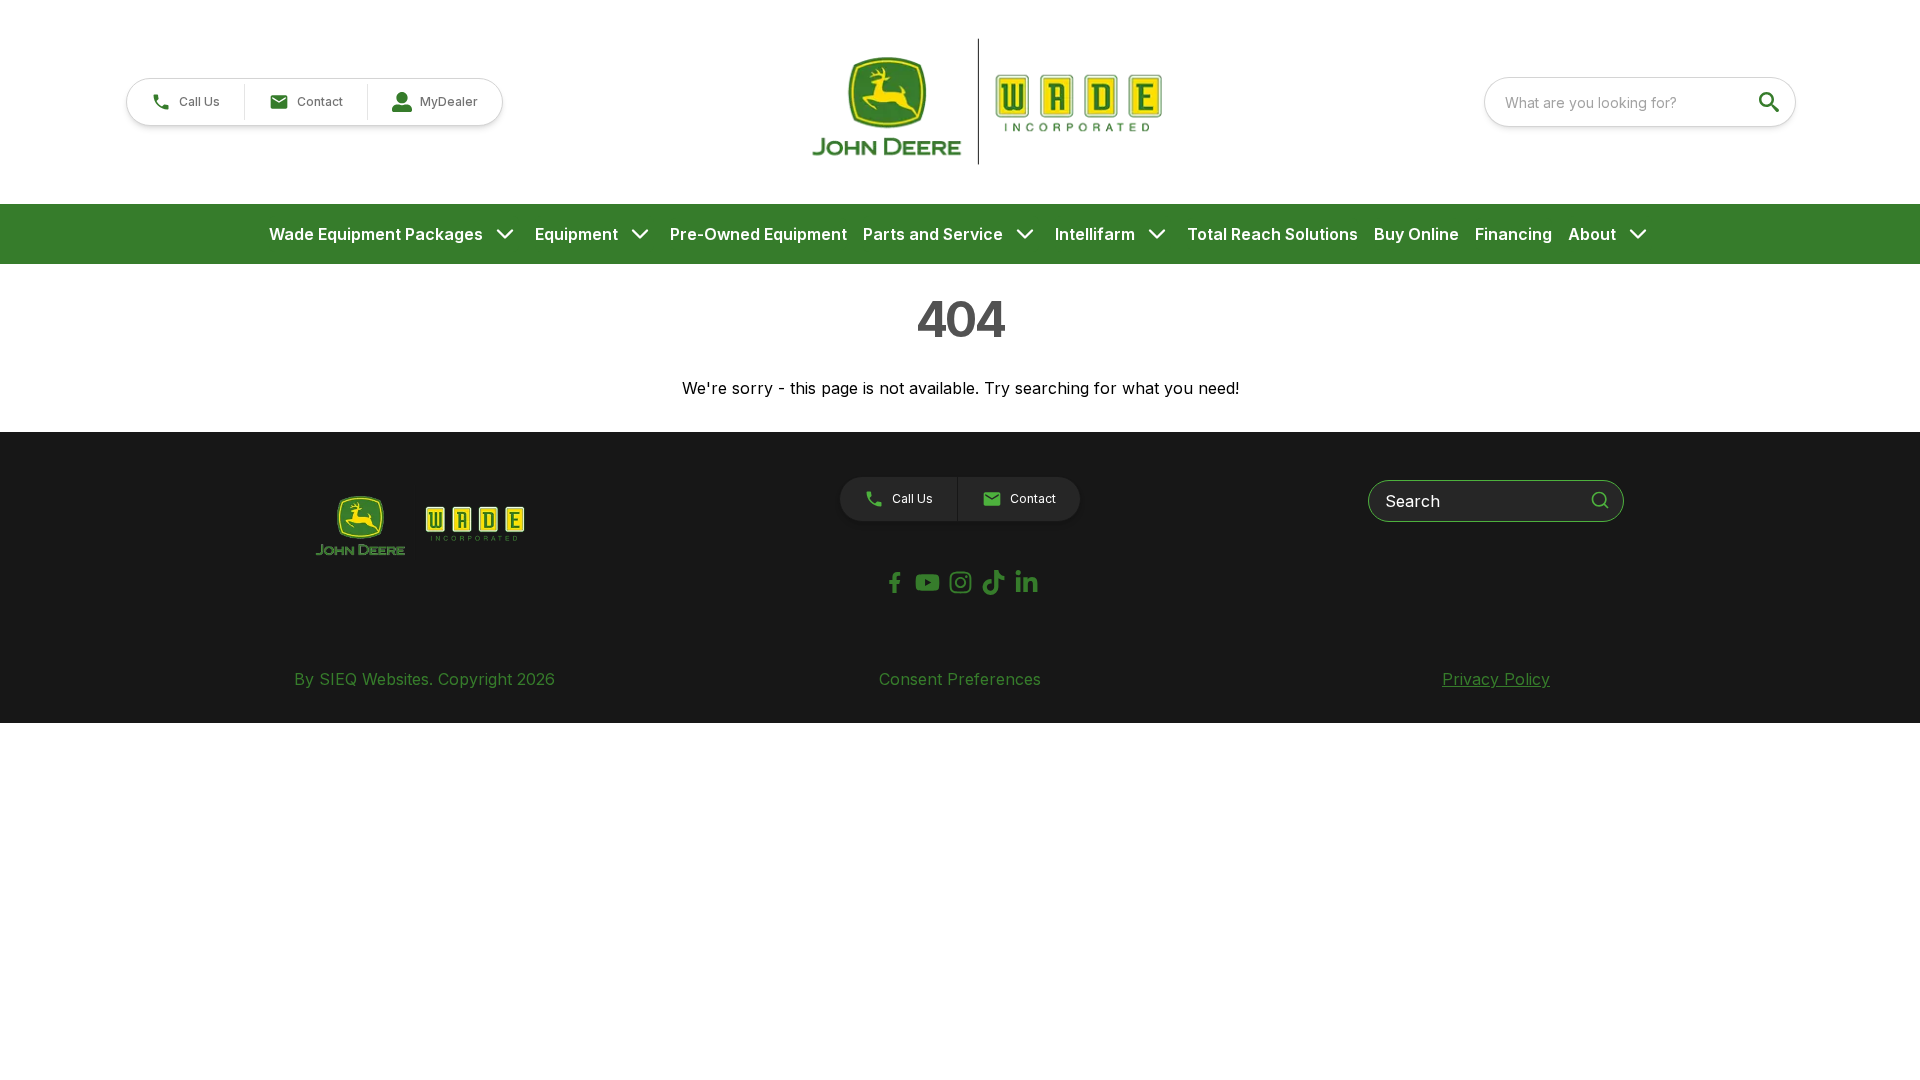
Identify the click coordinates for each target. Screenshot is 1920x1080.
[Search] (1600, 500)
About (1592, 234)
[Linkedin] (1026, 582)
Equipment (576, 234)
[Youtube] (927, 582)
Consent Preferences (960, 679)
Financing (1513, 234)
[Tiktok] (993, 582)
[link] (434, 102)
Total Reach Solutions (1272, 234)
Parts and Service (933, 234)
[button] (185, 102)
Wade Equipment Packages (376, 234)
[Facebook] (894, 582)
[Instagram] (960, 582)
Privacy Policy (1496, 679)
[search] (1771, 102)
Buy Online (1416, 234)
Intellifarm (1095, 234)
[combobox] (1640, 102)
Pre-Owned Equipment (758, 234)
